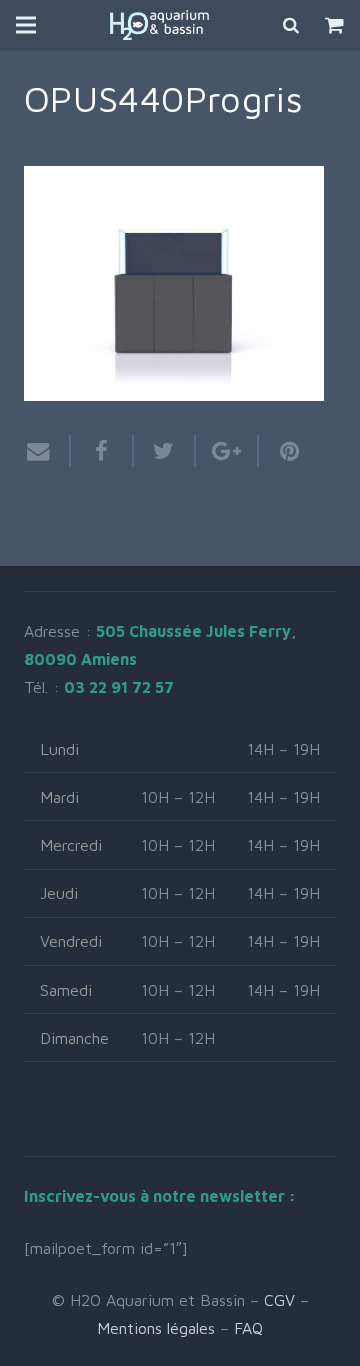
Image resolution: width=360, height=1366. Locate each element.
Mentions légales (156, 1328)
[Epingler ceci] (281, 451)
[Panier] (334, 25)
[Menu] (26, 25)
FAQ (248, 1328)
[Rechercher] (292, 25)
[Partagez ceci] (102, 451)
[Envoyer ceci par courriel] (47, 451)
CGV (279, 1300)
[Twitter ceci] (165, 451)
